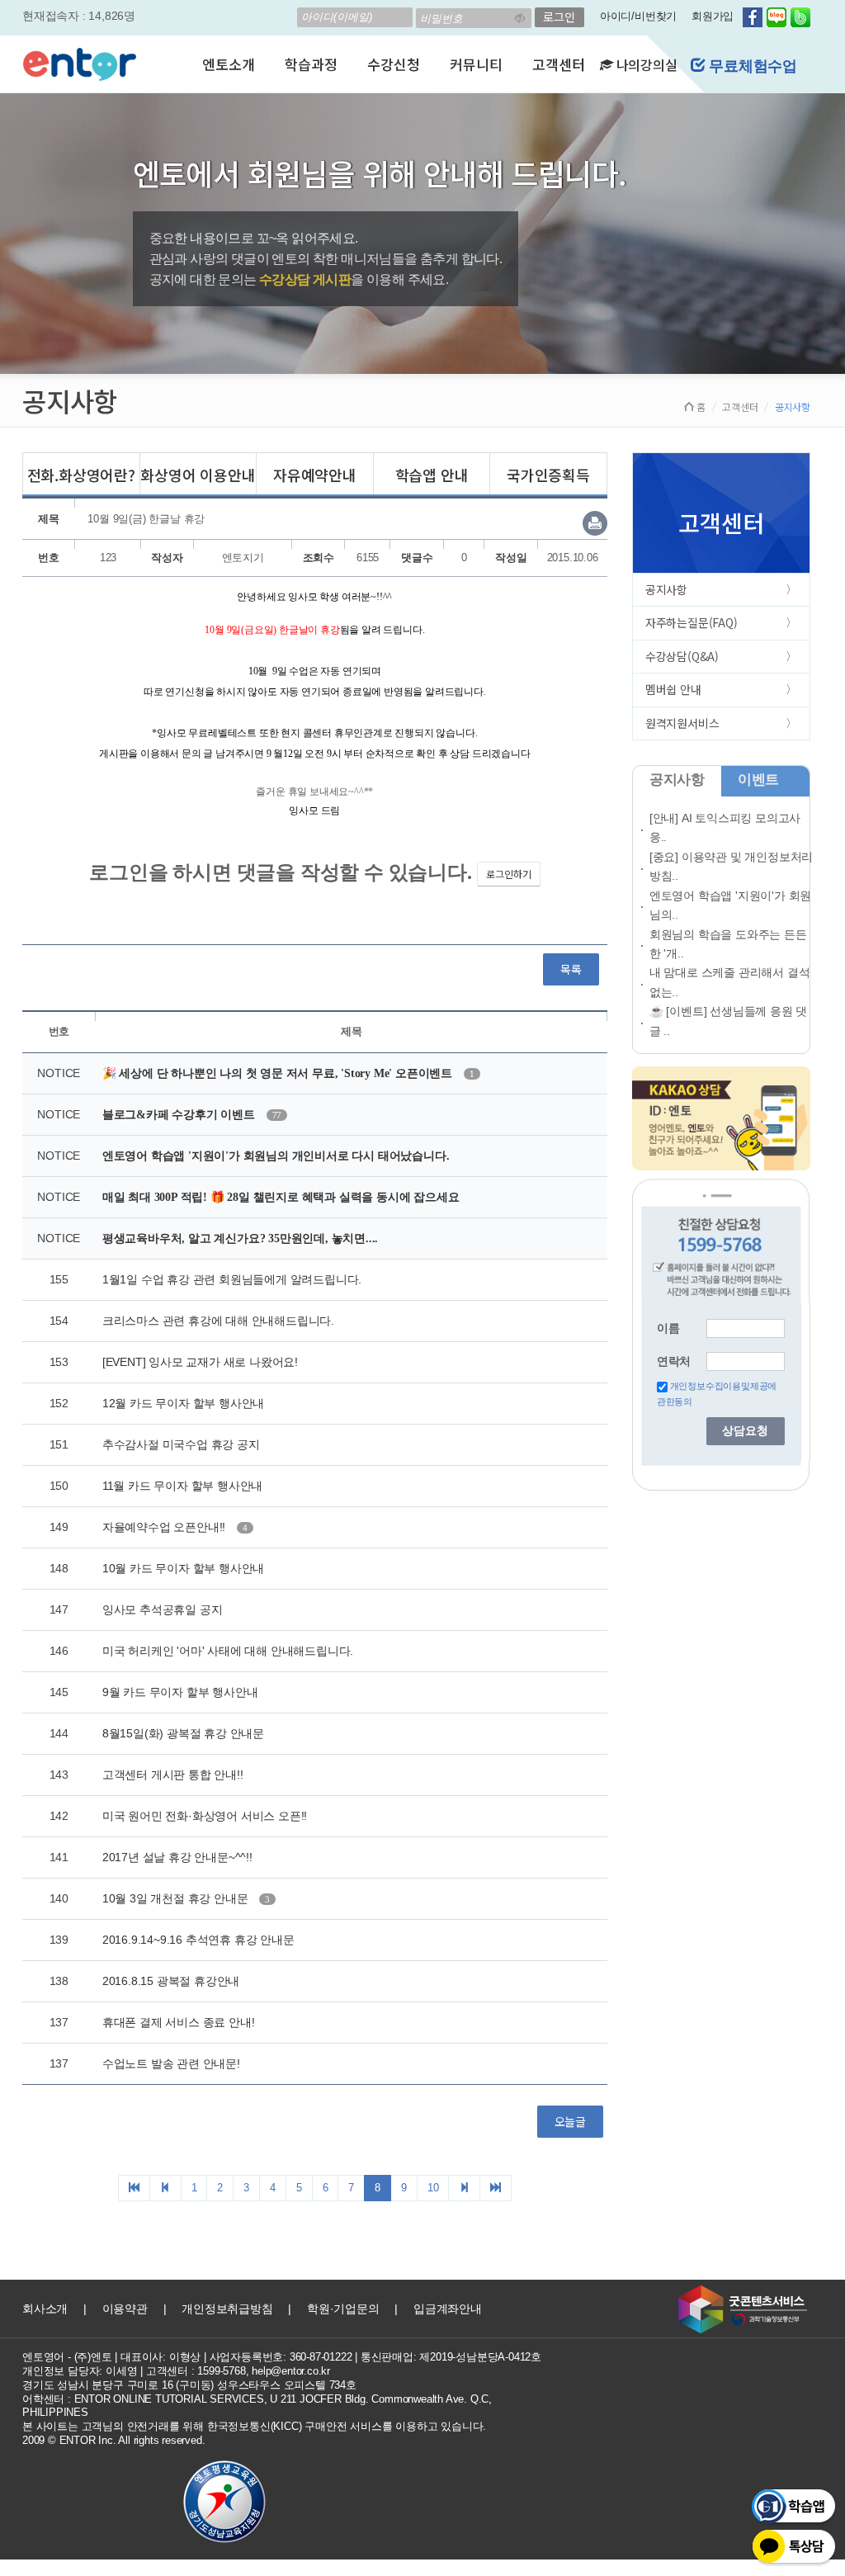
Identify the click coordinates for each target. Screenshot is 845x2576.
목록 (571, 969)
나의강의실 (645, 64)
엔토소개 (228, 64)
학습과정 (311, 64)
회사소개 (45, 2309)
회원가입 (713, 16)
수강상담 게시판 (305, 279)
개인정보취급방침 (227, 2309)
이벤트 (758, 780)
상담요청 (745, 1431)
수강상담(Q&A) (682, 656)
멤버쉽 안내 (673, 689)
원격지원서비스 (682, 723)
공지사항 (666, 589)
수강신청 (393, 64)
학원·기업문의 (343, 2309)
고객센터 (558, 64)
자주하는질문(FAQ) (692, 622)
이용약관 (125, 2309)
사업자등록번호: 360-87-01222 (281, 2357)
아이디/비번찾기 (638, 16)
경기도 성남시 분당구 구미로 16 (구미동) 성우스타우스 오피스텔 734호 (189, 2385)
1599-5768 (221, 2371)
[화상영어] (80, 62)
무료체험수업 (751, 66)
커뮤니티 (476, 64)
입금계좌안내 (448, 2309)
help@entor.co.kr (291, 2371)
